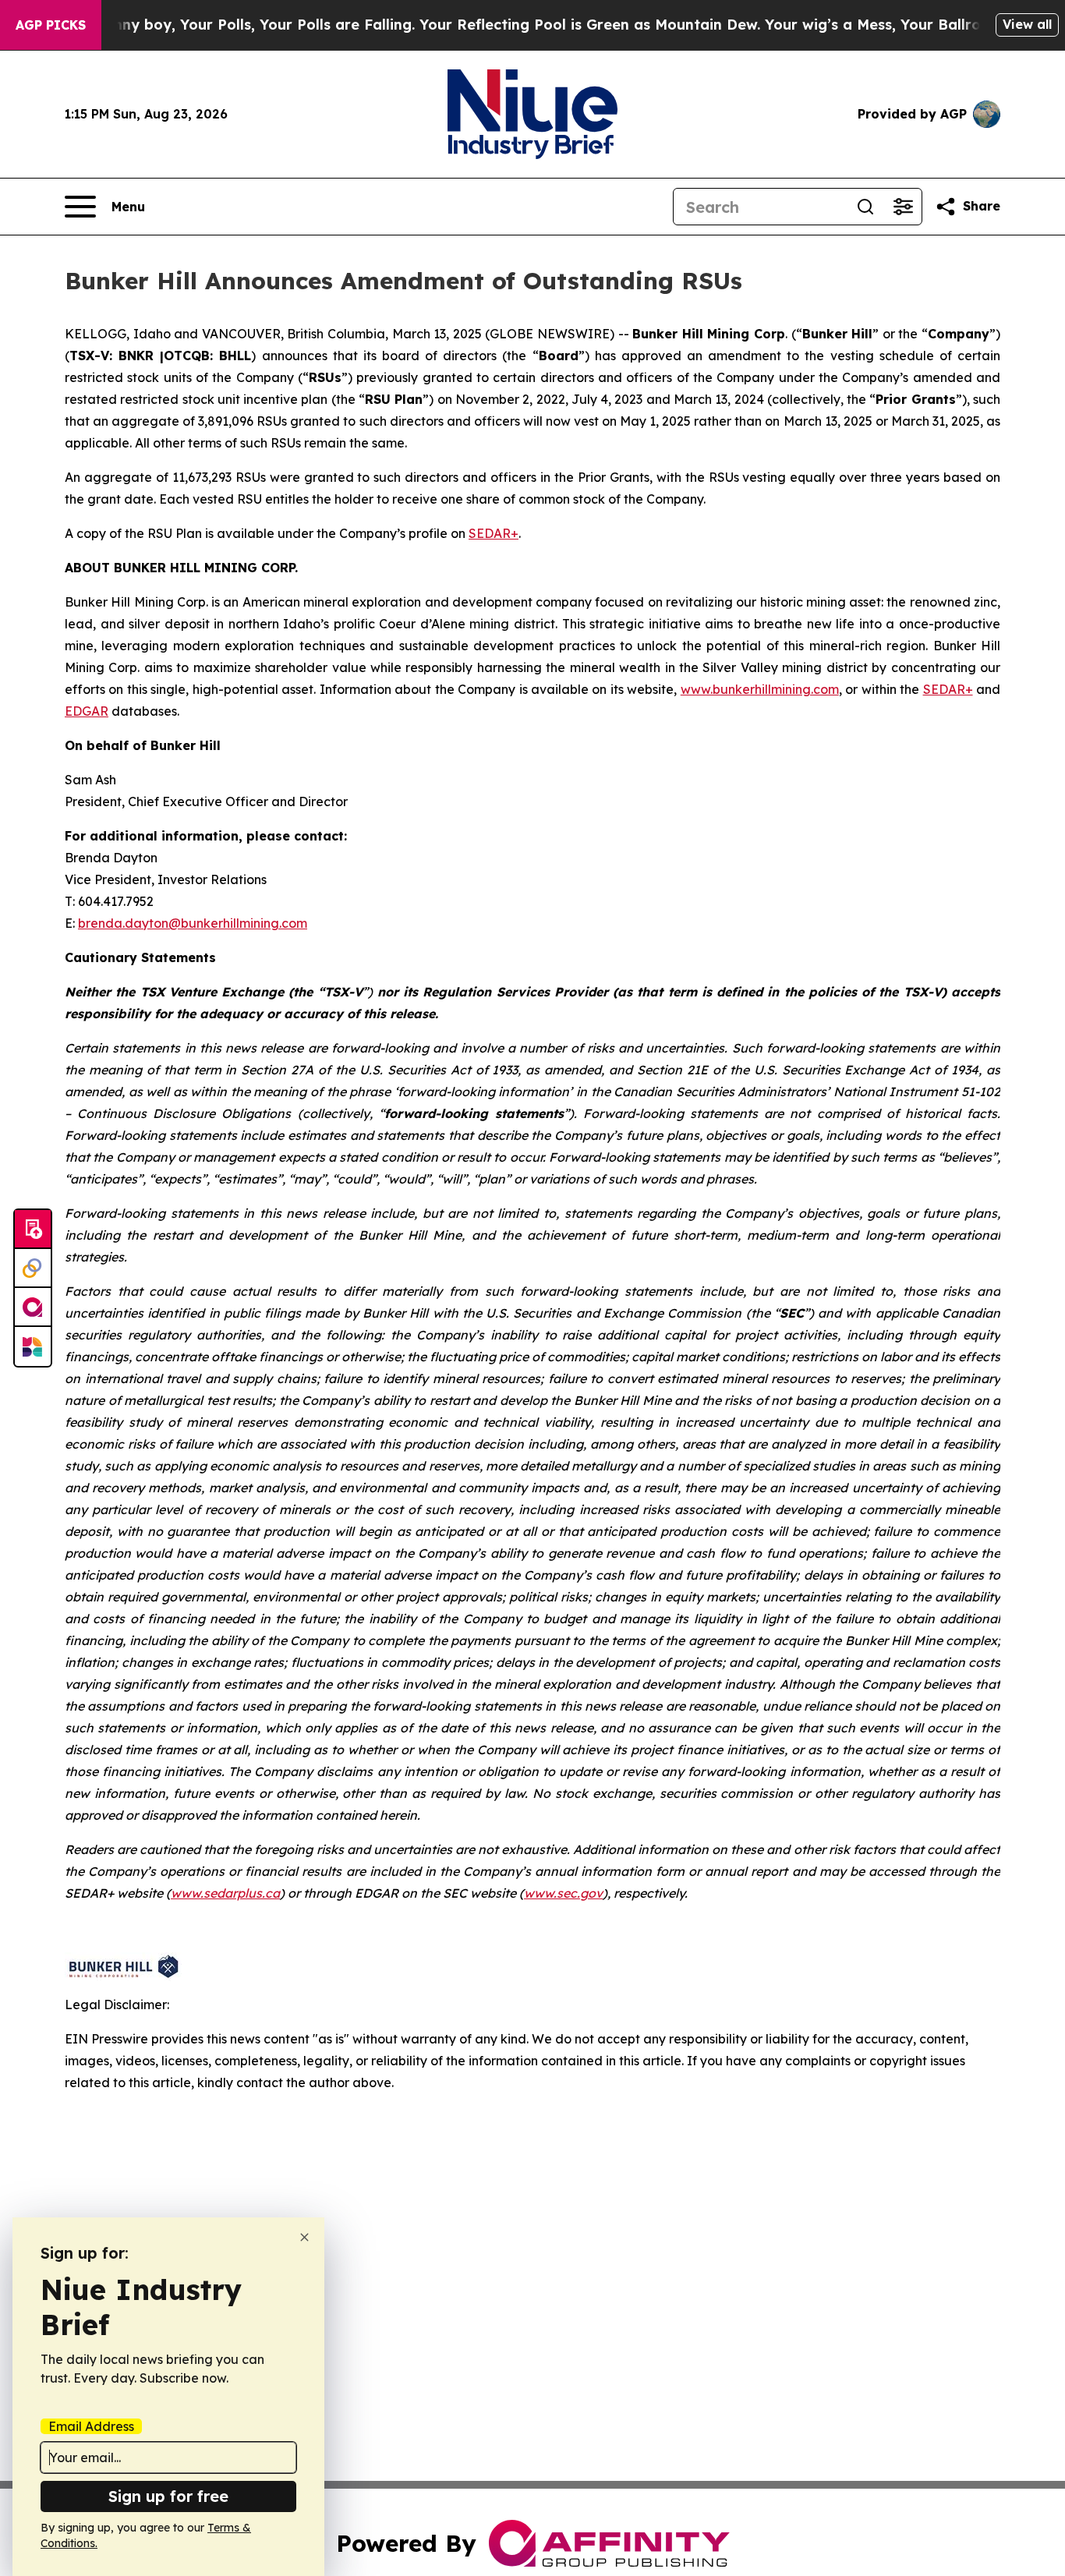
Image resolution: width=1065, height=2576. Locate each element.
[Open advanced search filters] (903, 207)
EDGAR (87, 711)
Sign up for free (168, 2496)
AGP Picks (51, 25)
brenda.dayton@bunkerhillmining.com (193, 923)
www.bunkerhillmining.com (760, 689)
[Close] (304, 2237)
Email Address (91, 2426)
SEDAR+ (494, 533)
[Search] (865, 207)
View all (1027, 24)
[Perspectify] (33, 1269)
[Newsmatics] (33, 1346)
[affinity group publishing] (33, 1307)
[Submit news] (33, 1230)
